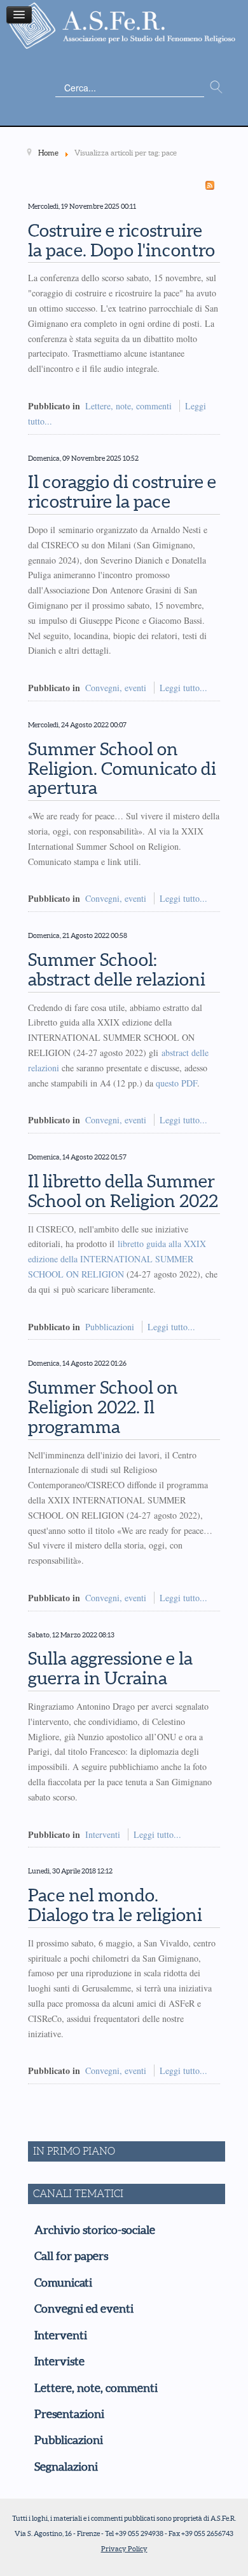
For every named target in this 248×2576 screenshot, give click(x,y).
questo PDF (176, 1083)
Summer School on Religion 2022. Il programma (103, 1407)
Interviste (59, 2361)
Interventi (103, 1834)
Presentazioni (69, 2414)
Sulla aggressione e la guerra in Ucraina (110, 1668)
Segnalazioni (66, 2467)
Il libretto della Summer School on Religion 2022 (123, 1191)
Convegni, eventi (116, 688)
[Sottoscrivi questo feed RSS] (210, 185)
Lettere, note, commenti (128, 406)
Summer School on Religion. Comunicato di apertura (122, 769)
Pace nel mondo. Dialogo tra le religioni (115, 1905)
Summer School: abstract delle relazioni (117, 969)
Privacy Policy (124, 2549)
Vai (216, 88)
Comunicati (63, 2283)
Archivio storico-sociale (95, 2230)
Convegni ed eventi (84, 2309)
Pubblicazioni (110, 1327)
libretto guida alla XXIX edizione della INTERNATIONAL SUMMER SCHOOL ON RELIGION (117, 1259)
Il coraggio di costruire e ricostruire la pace (122, 492)
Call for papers (71, 2256)
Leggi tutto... (183, 688)
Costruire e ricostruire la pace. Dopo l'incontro (121, 240)
